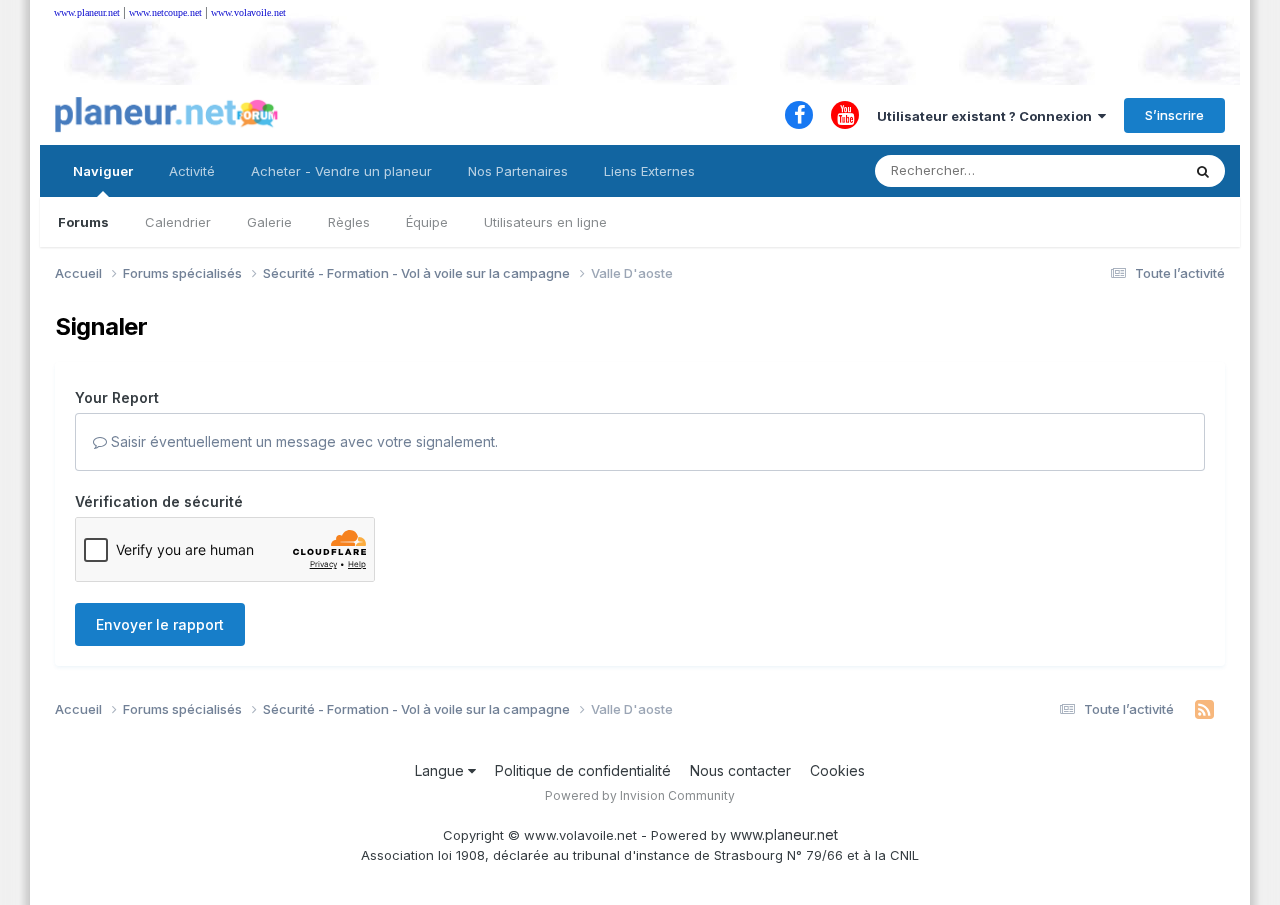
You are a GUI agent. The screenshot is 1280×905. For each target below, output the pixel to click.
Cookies (837, 770)
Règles (349, 222)
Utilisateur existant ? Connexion (987, 116)
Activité (192, 171)
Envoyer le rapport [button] (160, 624)
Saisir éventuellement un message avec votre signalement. (302, 441)
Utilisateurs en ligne (545, 222)
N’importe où (1116, 170)
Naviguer (103, 171)
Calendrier (178, 222)
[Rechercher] (1203, 171)
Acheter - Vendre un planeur (341, 171)
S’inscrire (1174, 115)
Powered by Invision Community (640, 795)
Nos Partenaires (518, 171)
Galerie (269, 222)
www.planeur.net (87, 12)
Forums (83, 222)
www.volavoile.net (248, 12)
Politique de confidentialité (583, 770)
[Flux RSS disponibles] (1204, 710)
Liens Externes (649, 171)
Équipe (427, 222)
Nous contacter (740, 770)
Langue (441, 770)
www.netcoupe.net (165, 12)
